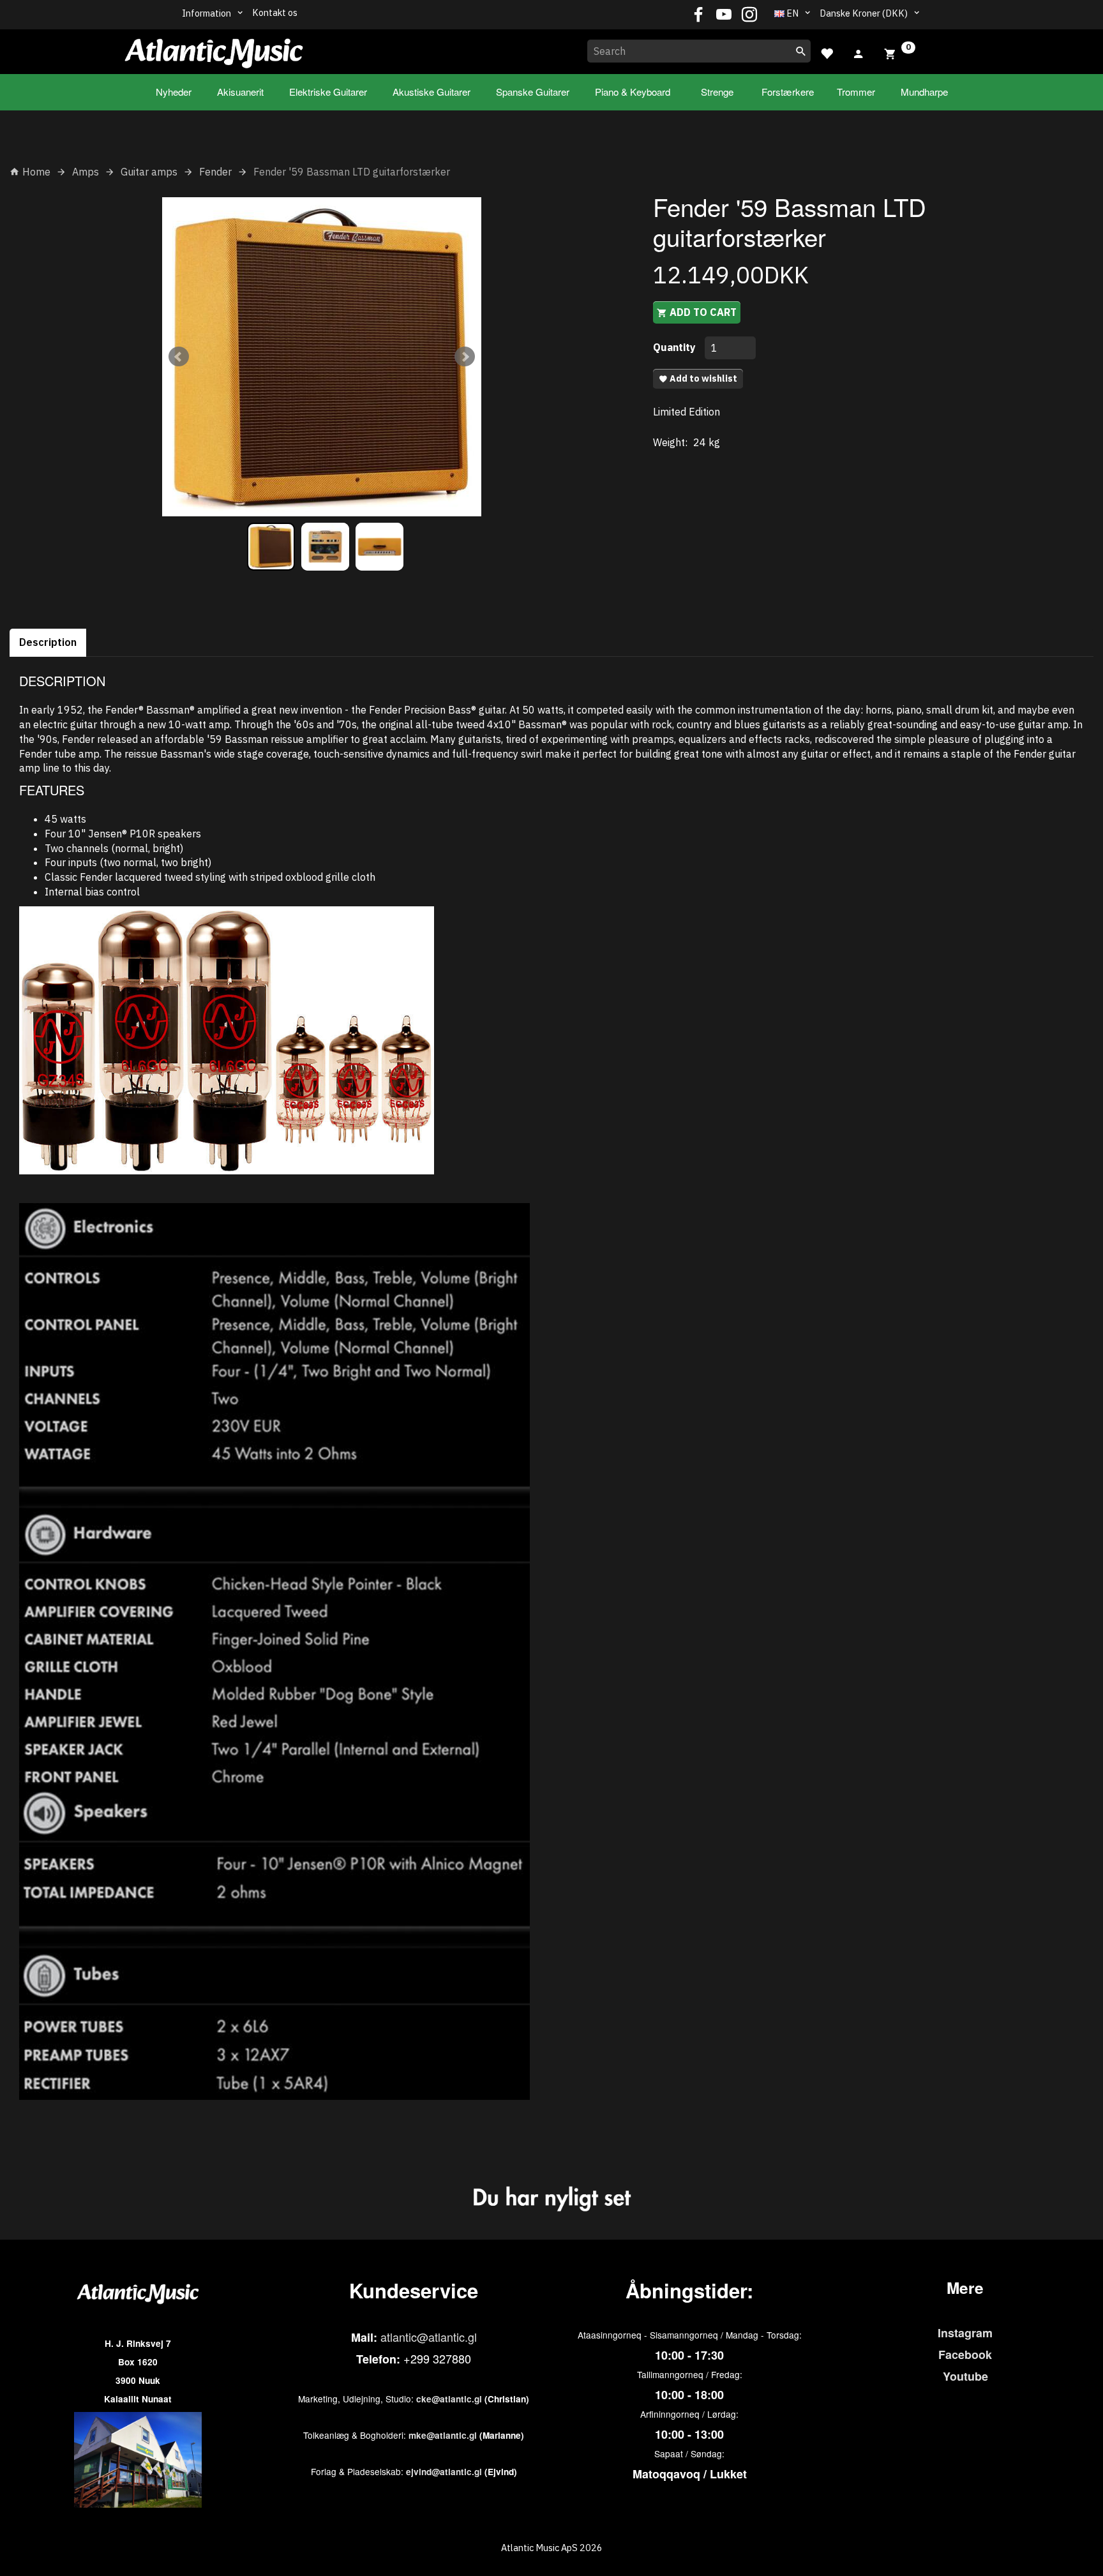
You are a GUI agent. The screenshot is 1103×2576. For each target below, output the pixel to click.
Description (48, 642)
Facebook (965, 2355)
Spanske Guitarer (533, 92)
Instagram (965, 2333)
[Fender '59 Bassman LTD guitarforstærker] (322, 357)
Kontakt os (275, 12)
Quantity (676, 347)
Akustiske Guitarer (431, 92)
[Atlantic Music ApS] (214, 49)
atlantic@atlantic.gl (429, 2337)
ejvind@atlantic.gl (444, 2472)
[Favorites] (827, 52)
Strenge (717, 92)
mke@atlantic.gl (443, 2435)
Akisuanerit (240, 92)
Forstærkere (788, 92)
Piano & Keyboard (633, 92)
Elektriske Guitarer (328, 92)
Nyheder (174, 92)
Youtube (965, 2376)
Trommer (856, 92)
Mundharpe (924, 92)
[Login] (859, 52)
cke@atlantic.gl (449, 2399)
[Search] (801, 51)
